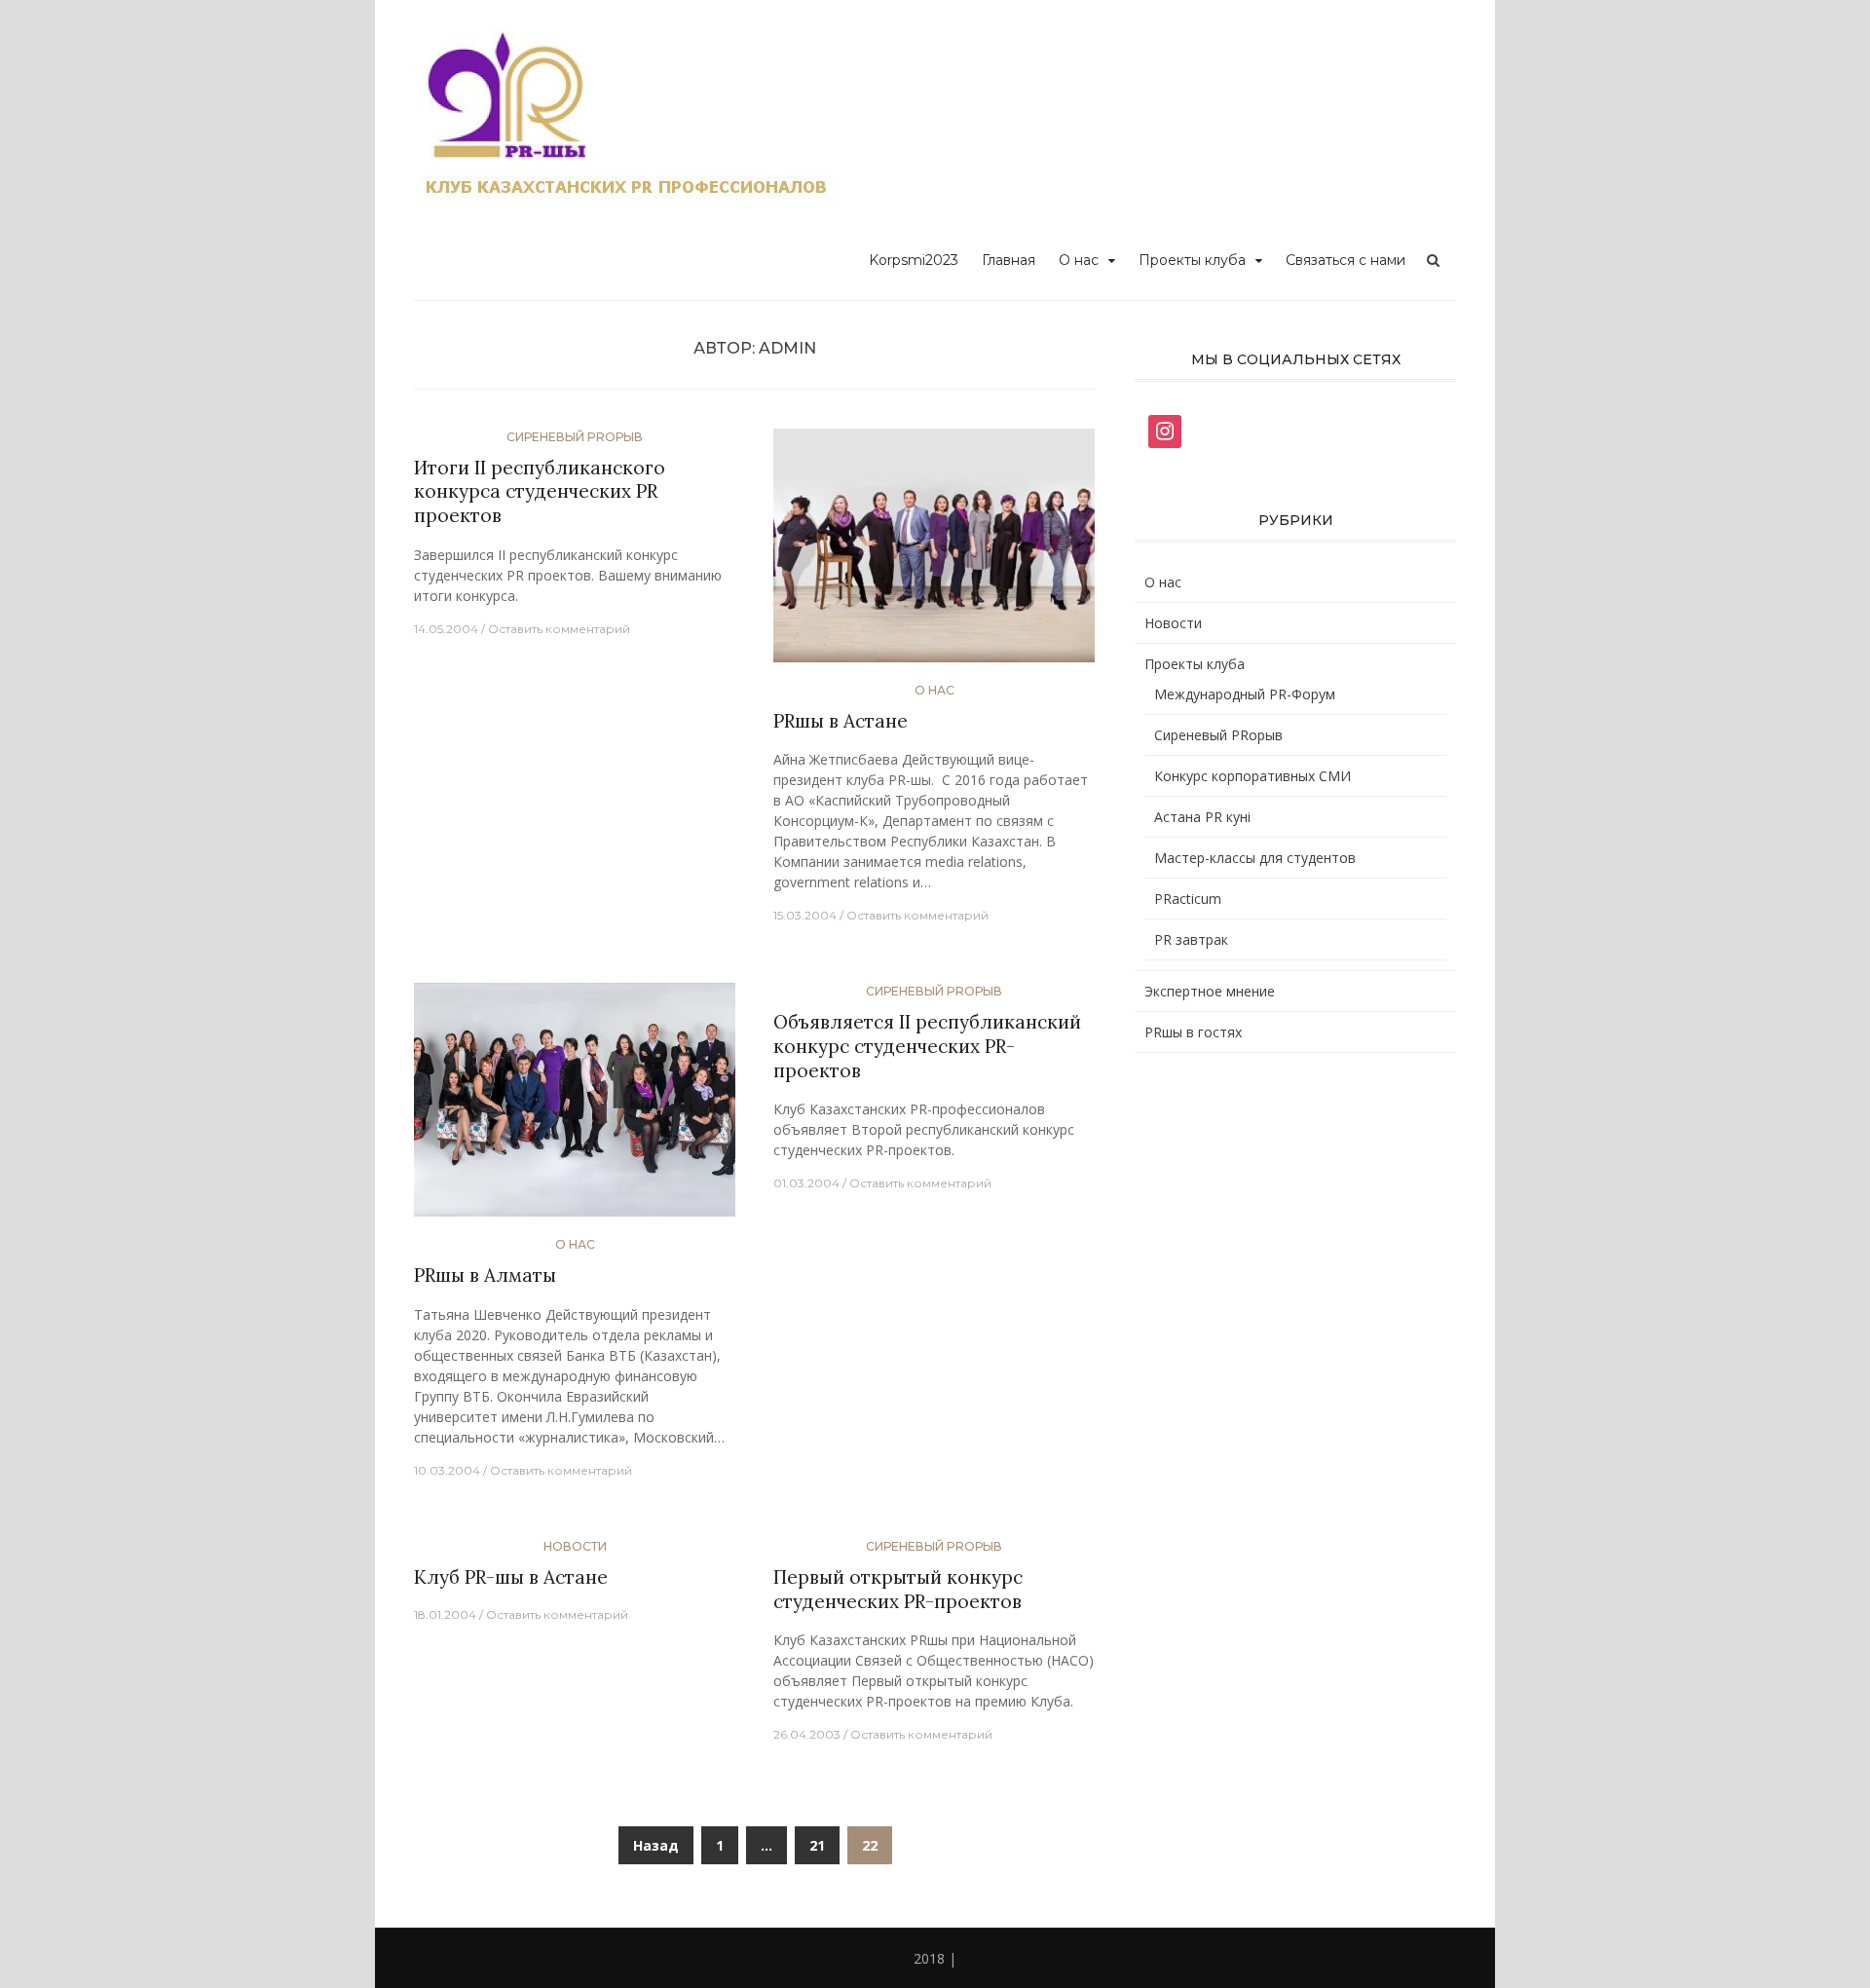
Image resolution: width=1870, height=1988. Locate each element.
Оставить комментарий (559, 629)
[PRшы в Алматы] (575, 1108)
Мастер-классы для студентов (1255, 858)
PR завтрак (1191, 939)
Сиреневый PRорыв (575, 437)
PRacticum (1188, 899)
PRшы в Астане (841, 721)
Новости (575, 1546)
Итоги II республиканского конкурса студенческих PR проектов (540, 491)
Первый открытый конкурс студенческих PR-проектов (898, 1589)
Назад (656, 1845)
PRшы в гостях (1193, 1032)
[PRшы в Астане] (934, 553)
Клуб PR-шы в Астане (511, 1577)
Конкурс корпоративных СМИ (1253, 776)
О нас (1079, 260)
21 (817, 1845)
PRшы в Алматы (485, 1275)
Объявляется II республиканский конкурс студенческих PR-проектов (927, 1046)
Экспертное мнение (1210, 991)
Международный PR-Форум (1245, 694)
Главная (1009, 260)
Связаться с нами (1346, 260)
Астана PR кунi (1202, 817)
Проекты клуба (1192, 260)
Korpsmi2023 (914, 260)
